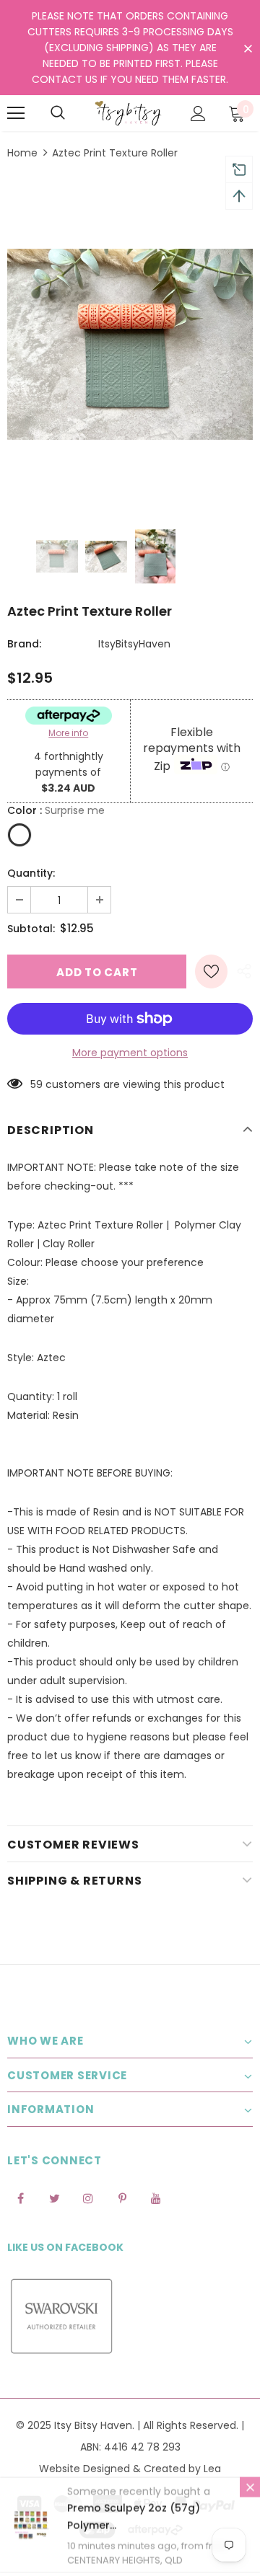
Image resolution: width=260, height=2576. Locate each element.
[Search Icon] (58, 113)
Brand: (24, 644)
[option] (130, 344)
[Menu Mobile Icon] (16, 113)
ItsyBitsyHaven (134, 644)
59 (36, 1084)
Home (22, 153)
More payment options (130, 1053)
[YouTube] (156, 2197)
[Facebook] (20, 2197)
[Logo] (128, 113)
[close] (248, 49)
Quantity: (31, 873)
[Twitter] (54, 2197)
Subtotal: (31, 929)
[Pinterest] (122, 2197)
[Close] (250, 2490)
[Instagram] (88, 2197)
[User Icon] (198, 114)
